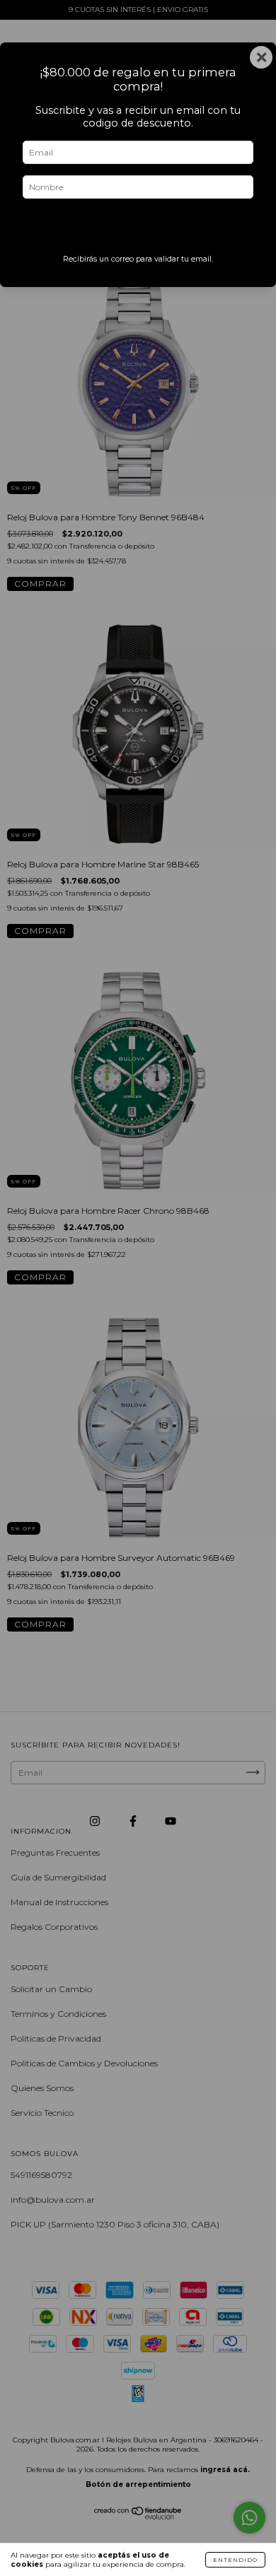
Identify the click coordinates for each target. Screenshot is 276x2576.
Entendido (235, 2560)
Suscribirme (138, 230)
